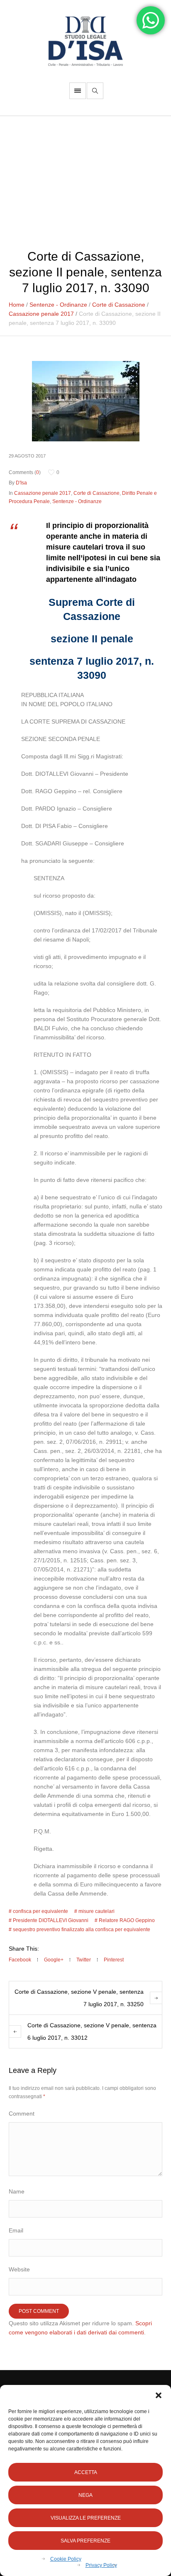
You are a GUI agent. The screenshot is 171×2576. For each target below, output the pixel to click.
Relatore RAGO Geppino (127, 1920)
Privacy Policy (101, 2565)
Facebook (20, 1960)
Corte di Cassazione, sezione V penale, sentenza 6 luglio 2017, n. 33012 (92, 2031)
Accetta (86, 2472)
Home (17, 305)
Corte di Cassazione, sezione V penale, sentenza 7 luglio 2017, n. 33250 (79, 1998)
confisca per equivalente (40, 1911)
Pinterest (114, 1960)
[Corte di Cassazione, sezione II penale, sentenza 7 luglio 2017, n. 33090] (86, 401)
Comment (22, 2114)
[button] (159, 2395)
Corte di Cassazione (119, 305)
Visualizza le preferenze (86, 2518)
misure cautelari (96, 1911)
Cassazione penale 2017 (41, 314)
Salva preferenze (85, 2541)
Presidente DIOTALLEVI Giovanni (51, 1920)
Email (16, 2230)
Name (17, 2191)
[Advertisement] (85, 178)
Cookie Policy (66, 2559)
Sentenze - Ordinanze (58, 305)
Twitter (84, 1960)
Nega (85, 2495)
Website (19, 2269)
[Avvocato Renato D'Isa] (85, 41)
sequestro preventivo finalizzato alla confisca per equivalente (82, 1930)
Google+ (54, 1960)
